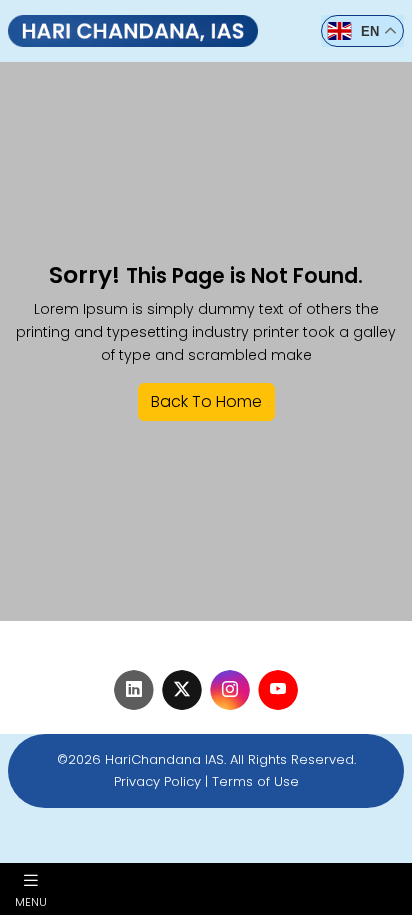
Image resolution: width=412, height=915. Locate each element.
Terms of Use (255, 781)
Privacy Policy (157, 781)
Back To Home (206, 401)
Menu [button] (31, 901)
